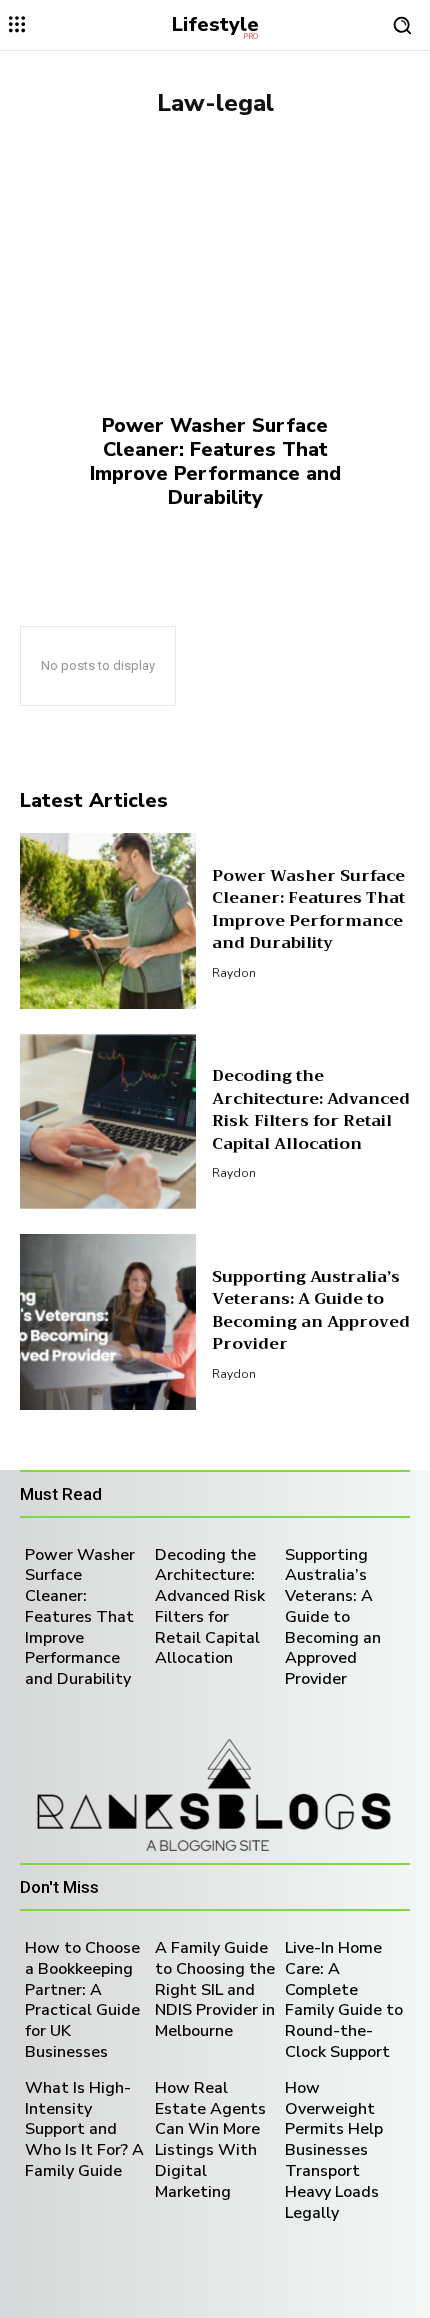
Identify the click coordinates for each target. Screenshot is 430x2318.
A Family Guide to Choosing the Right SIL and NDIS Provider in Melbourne (215, 1989)
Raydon (234, 973)
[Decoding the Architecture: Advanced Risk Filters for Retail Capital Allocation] (108, 1122)
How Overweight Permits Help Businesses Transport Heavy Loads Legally (334, 2150)
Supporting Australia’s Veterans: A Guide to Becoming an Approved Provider (311, 1310)
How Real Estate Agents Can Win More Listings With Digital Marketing (210, 2140)
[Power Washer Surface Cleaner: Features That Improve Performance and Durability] (215, 336)
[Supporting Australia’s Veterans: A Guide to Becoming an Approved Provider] (108, 1322)
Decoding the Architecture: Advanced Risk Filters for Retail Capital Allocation (311, 1109)
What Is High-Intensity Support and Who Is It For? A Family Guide (84, 2129)
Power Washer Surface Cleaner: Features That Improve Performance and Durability (215, 461)
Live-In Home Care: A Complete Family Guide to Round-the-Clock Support (344, 2000)
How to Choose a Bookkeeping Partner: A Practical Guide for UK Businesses (82, 2000)
